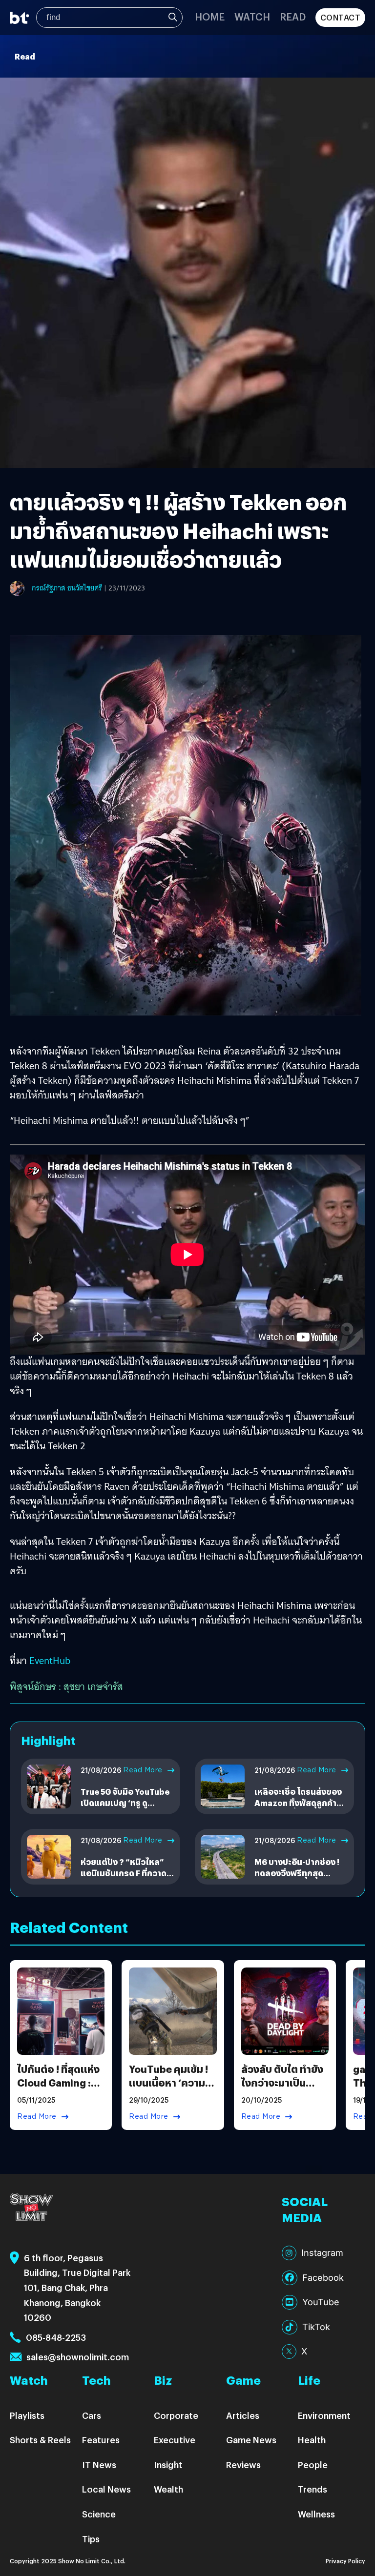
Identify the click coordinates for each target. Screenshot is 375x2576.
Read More (143, 1770)
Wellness (316, 2514)
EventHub (50, 1661)
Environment (324, 2415)
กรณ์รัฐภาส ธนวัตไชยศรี (67, 588)
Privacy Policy (345, 2561)
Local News (106, 2489)
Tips (91, 2539)
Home (210, 16)
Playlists (27, 2415)
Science (99, 2514)
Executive (175, 2440)
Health (312, 2440)
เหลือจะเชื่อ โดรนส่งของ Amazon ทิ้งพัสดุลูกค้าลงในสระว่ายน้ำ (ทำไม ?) (301, 1803)
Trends (312, 2489)
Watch (252, 16)
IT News (99, 2464)
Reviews (243, 2464)
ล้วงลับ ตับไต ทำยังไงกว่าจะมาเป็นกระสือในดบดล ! (282, 2082)
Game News (251, 2440)
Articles (243, 2415)
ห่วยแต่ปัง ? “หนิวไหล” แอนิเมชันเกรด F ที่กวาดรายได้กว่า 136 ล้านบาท (124, 1873)
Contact (341, 17)
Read (293, 16)
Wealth (168, 2489)
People (313, 2464)
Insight (168, 2464)
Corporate (176, 2415)
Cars (92, 2415)
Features (101, 2440)
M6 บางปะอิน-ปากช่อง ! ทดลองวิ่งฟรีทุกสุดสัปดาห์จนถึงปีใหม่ (297, 1873)
